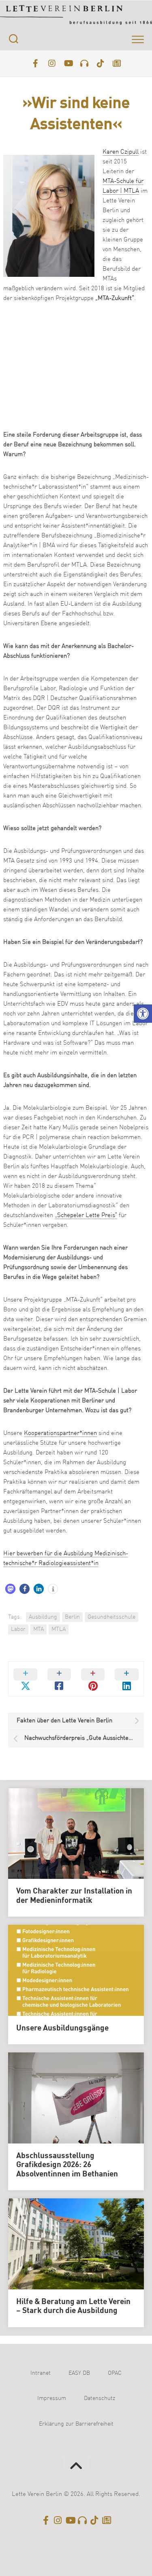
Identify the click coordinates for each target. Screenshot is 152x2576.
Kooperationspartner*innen (60, 1434)
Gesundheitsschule (111, 1617)
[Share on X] (25, 1679)
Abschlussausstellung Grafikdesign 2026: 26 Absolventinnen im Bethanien (67, 2165)
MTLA (59, 1629)
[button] (143, 1014)
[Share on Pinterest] (93, 1679)
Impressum (52, 2398)
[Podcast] (84, 63)
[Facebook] (36, 63)
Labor (18, 1629)
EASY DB (79, 2373)
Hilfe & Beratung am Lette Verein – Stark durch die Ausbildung (73, 2307)
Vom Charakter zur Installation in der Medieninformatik (74, 1896)
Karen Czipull (121, 152)
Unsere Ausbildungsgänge (62, 2028)
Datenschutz (100, 2398)
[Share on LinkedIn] (127, 1679)
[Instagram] (52, 63)
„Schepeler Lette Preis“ (86, 1216)
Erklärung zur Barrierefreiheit (76, 2424)
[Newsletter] (117, 63)
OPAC (115, 2373)
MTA (39, 1629)
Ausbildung (43, 1617)
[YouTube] (68, 63)
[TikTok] (101, 63)
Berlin (72, 1617)
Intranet (41, 2373)
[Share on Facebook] (59, 1679)
